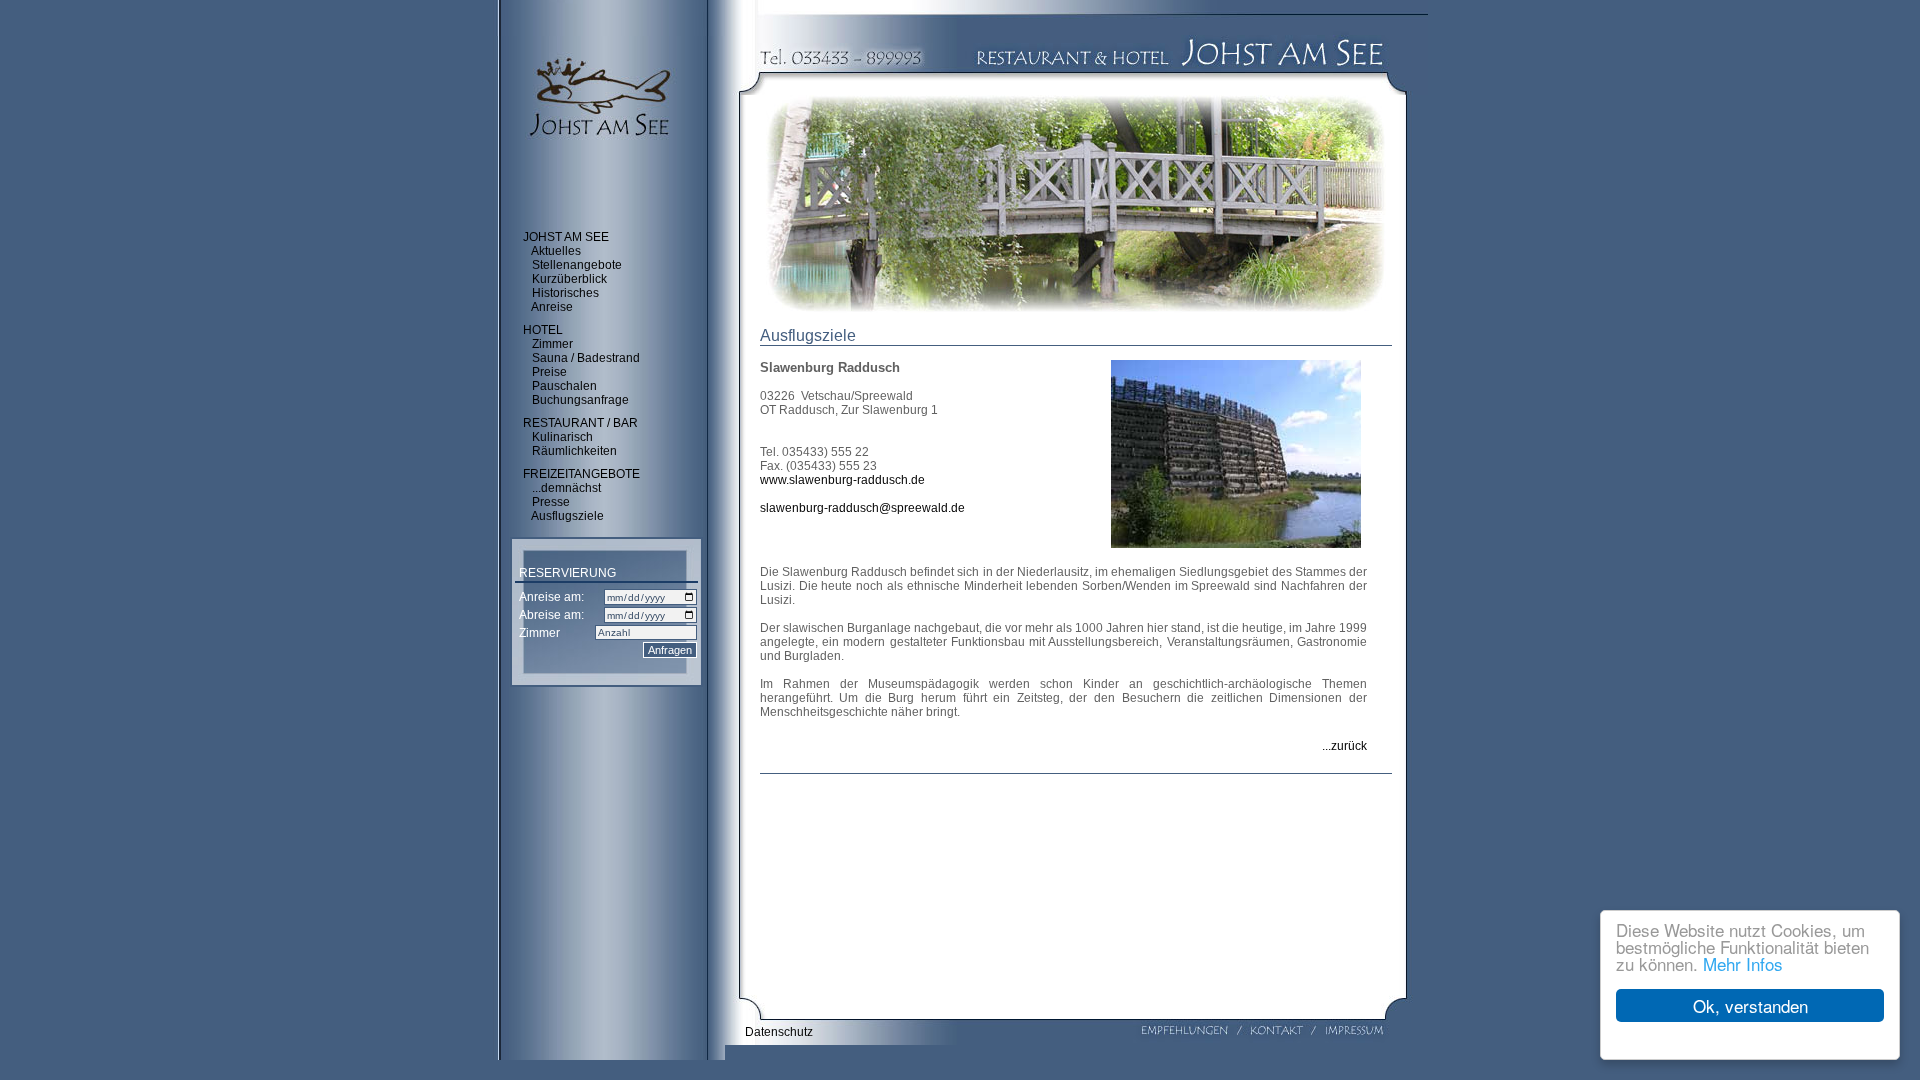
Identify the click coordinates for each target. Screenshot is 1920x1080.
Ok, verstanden (1750, 1005)
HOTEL (543, 330)
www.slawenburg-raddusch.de (842, 480)
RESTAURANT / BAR (580, 423)
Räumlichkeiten (574, 451)
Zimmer (552, 344)
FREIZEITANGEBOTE (581, 474)
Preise (549, 372)
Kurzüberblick (569, 279)
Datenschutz (779, 1032)
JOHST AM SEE (566, 237)
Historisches (565, 293)
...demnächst (566, 488)
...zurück (1344, 746)
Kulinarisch (562, 437)
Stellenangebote (577, 265)
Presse (551, 502)
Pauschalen (564, 386)
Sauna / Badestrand (586, 358)
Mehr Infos (1743, 963)
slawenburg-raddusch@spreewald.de (862, 508)
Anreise (552, 307)
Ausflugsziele (567, 516)
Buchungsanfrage (580, 400)
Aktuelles (556, 251)
